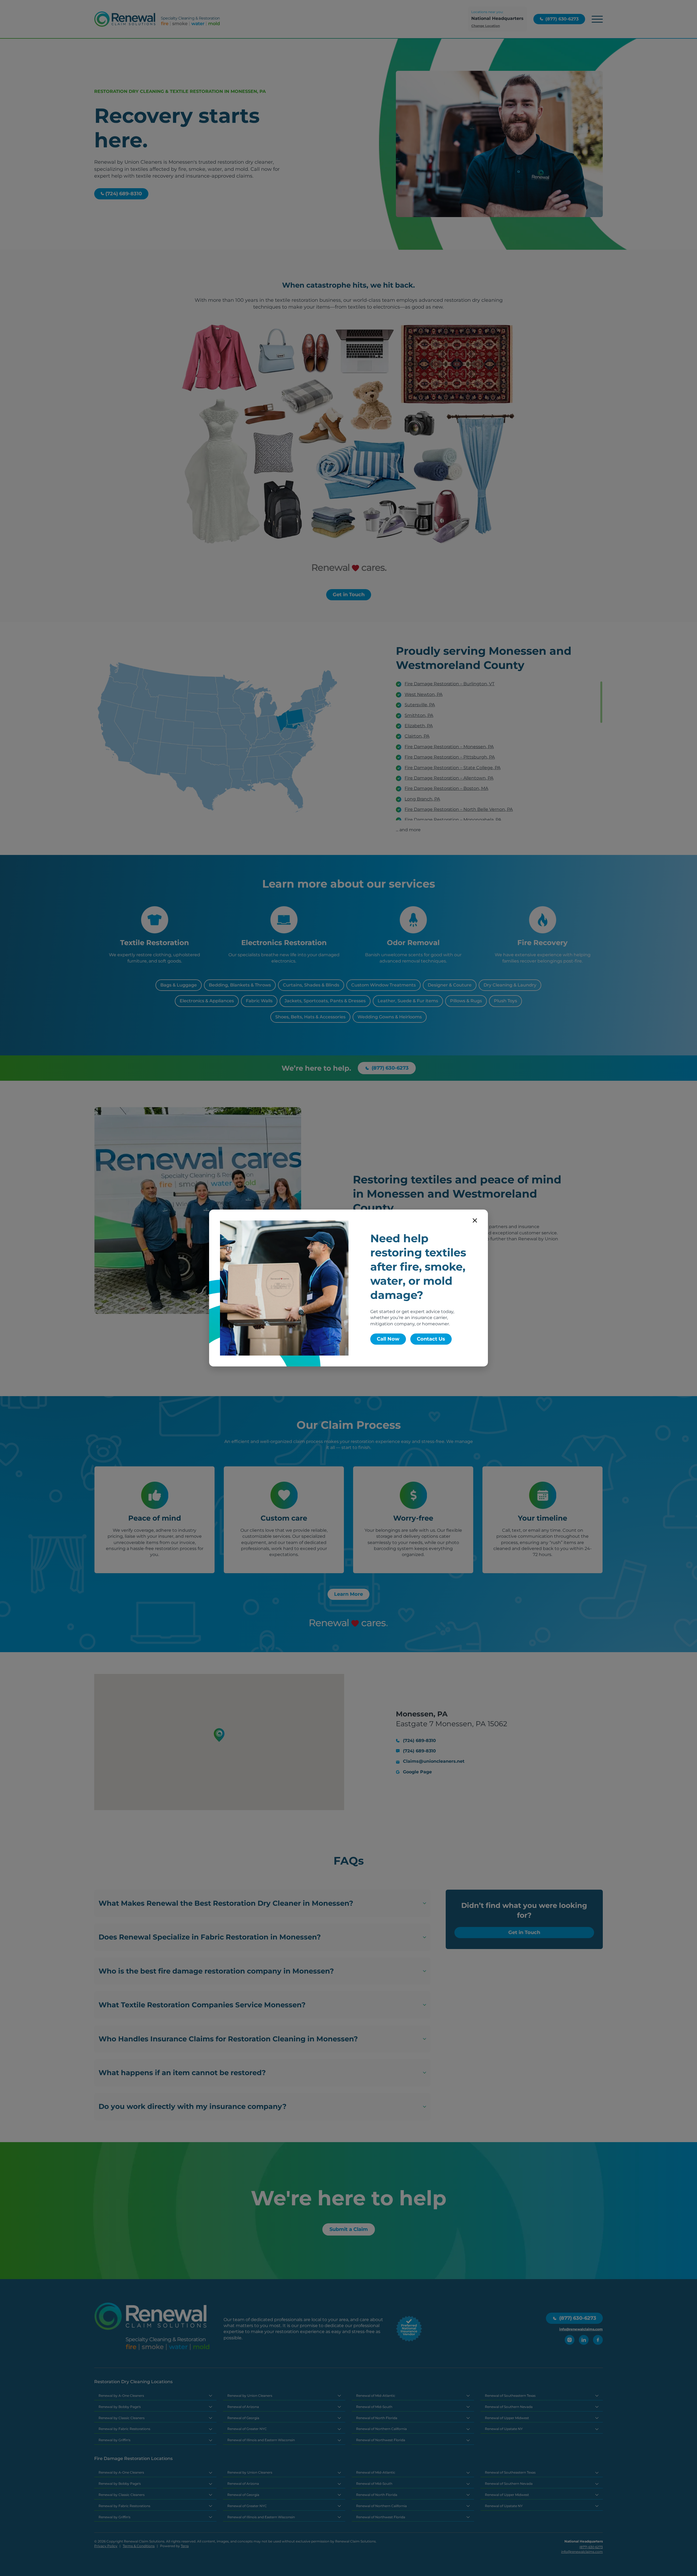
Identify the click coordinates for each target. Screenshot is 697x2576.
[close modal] (475, 1220)
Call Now (388, 1339)
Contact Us (431, 1339)
